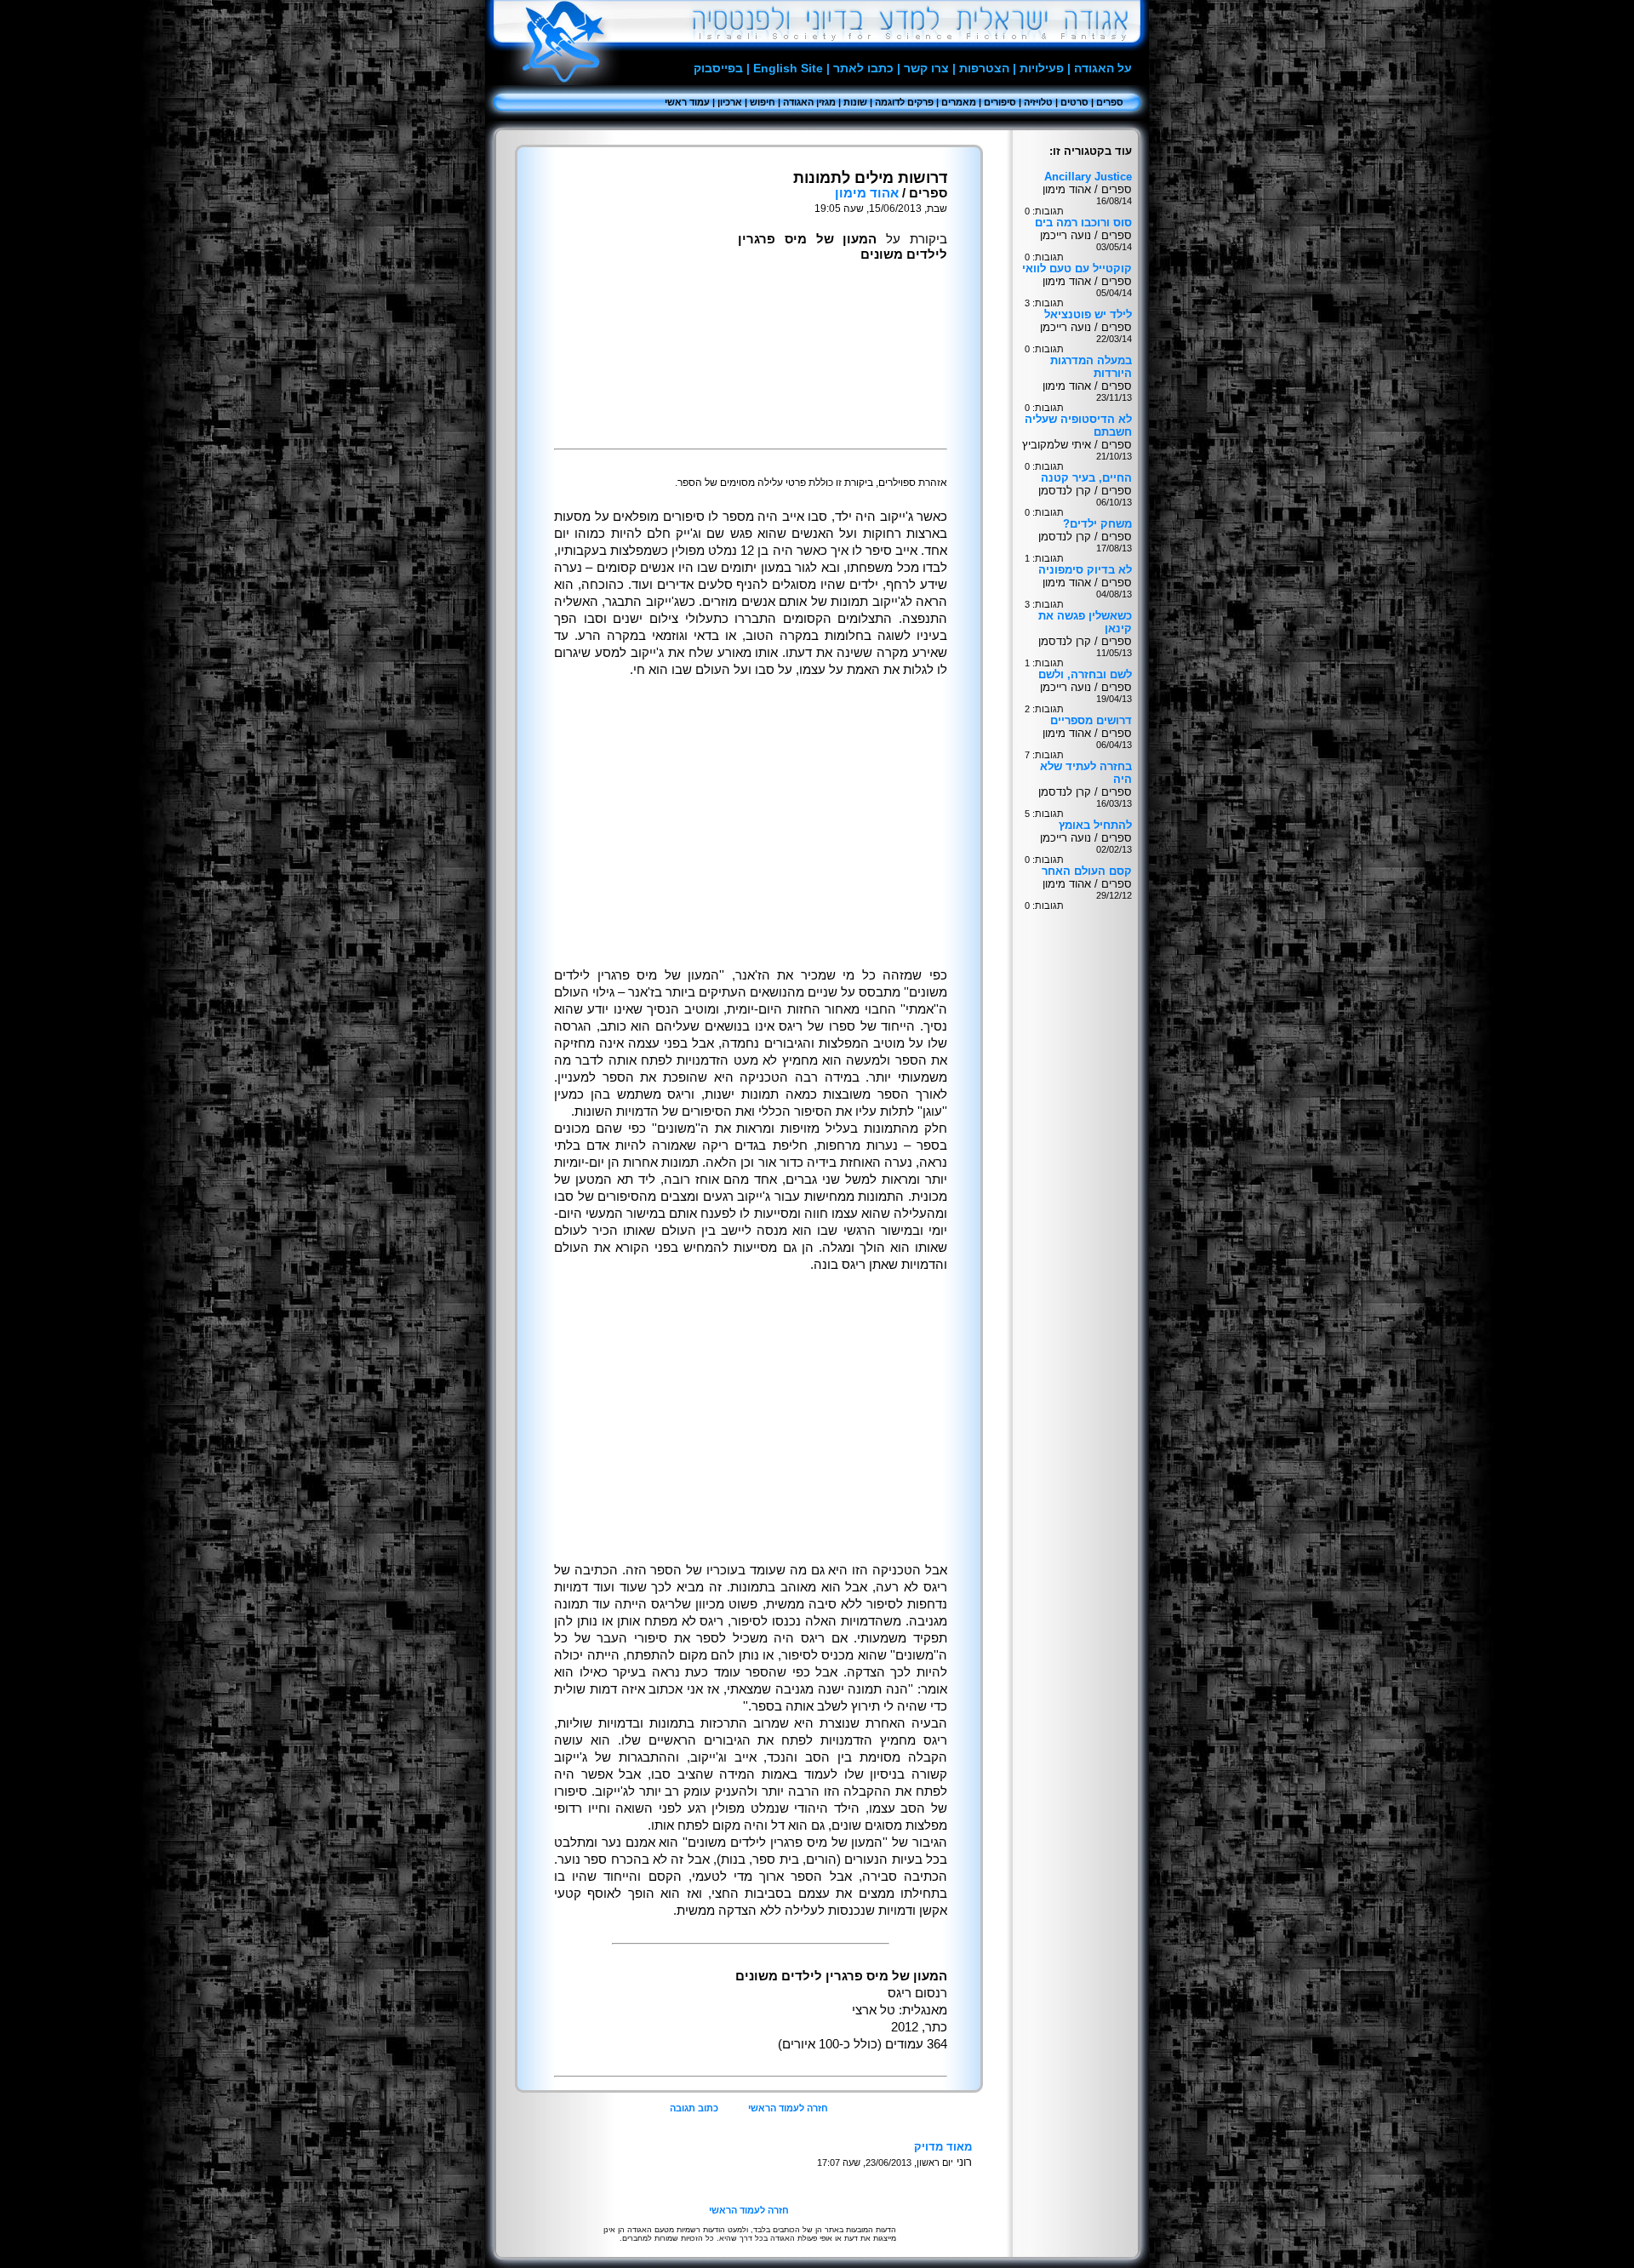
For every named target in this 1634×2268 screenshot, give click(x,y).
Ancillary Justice (1088, 177)
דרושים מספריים (1091, 720)
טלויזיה (1038, 102)
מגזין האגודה (809, 102)
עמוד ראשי (687, 102)
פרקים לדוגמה (904, 102)
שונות (855, 102)
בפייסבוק (718, 68)
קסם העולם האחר (1087, 871)
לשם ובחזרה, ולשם (1085, 674)
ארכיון (730, 102)
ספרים (1110, 102)
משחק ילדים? (1097, 524)
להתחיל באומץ (1095, 825)
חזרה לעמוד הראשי (788, 2108)
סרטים (1074, 102)
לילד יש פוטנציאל (1088, 314)
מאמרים (959, 102)
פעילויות (1042, 68)
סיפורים (1000, 102)
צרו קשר (926, 68)
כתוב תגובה (694, 2108)
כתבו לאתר (863, 68)
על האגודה (1103, 68)
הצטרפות (984, 68)
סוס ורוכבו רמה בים (1083, 223)
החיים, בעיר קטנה (1086, 478)
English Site (788, 68)
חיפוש (763, 102)
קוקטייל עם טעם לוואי (1077, 269)
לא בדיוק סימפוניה (1085, 570)
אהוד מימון (867, 193)
